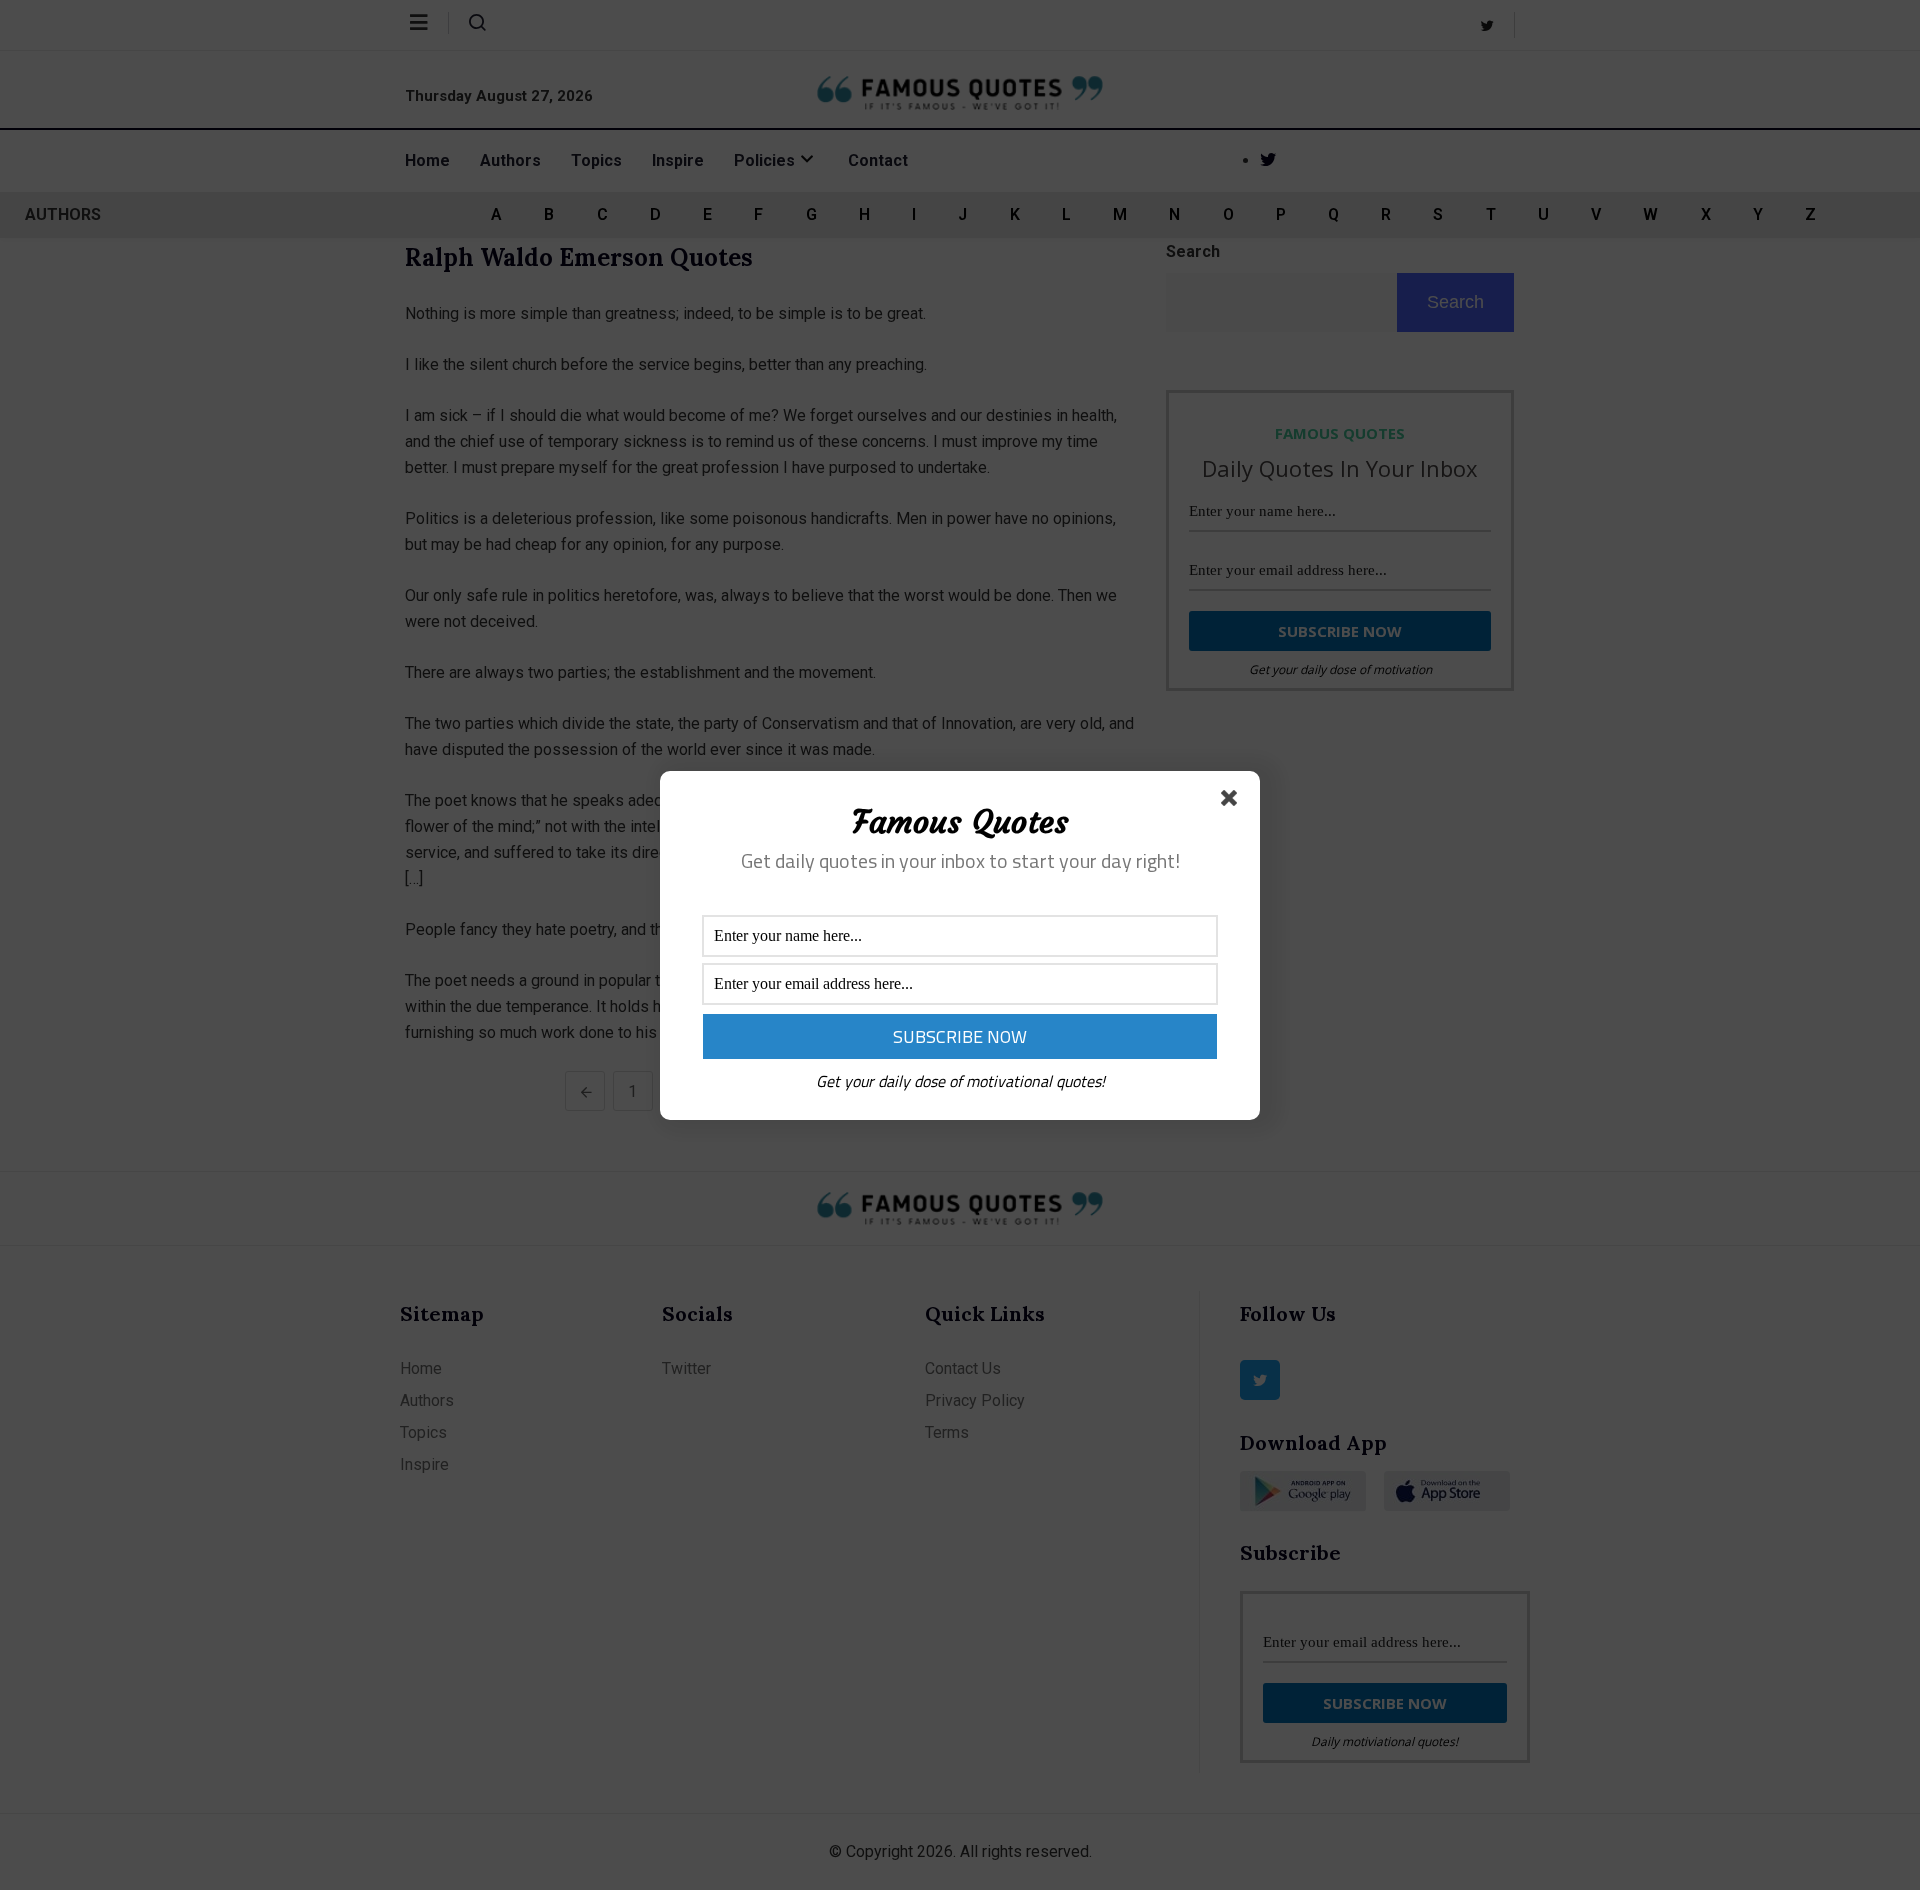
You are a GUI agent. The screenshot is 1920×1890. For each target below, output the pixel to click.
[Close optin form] (1233, 802)
